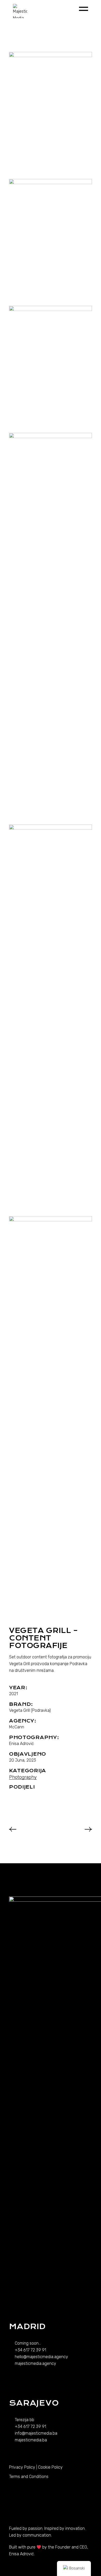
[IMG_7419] (51, 114)
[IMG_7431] (51, 241)
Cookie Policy (50, 2467)
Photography (23, 1777)
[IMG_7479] (51, 1411)
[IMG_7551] (51, 1019)
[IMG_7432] (51, 368)
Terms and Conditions (29, 2477)
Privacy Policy (22, 2467)
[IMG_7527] (51, 627)
